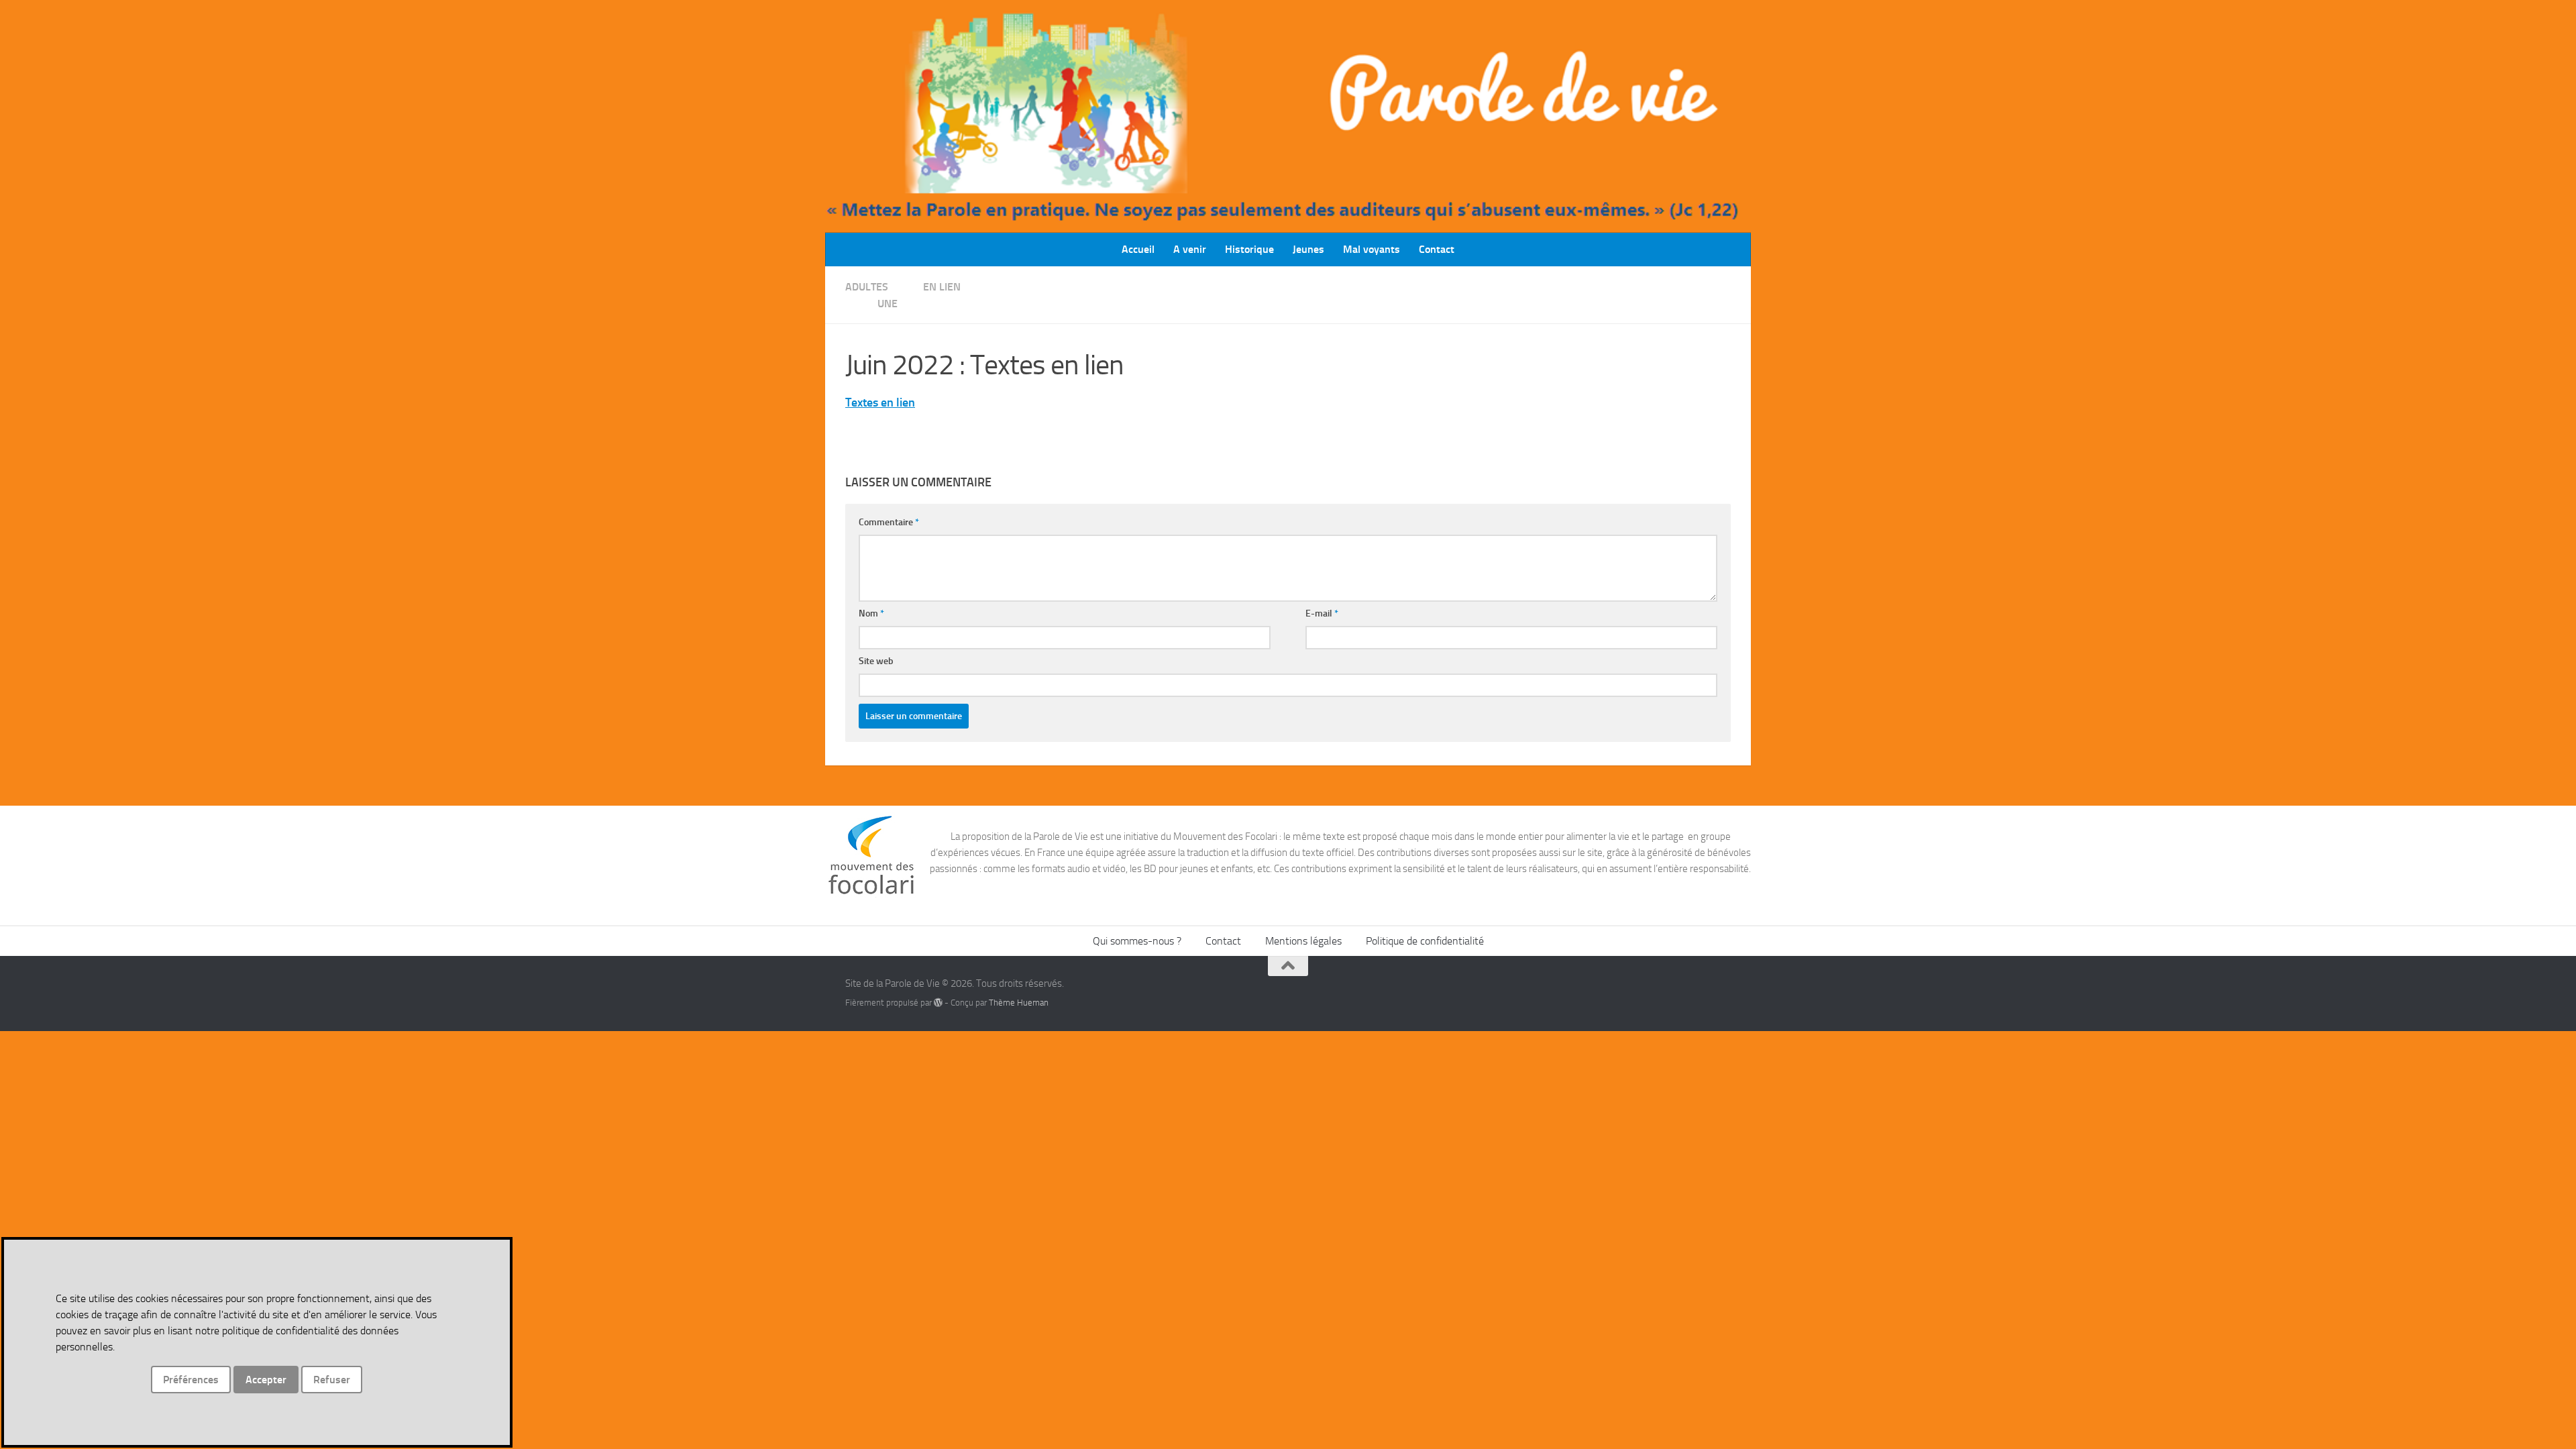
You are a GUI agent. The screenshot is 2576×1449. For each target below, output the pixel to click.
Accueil (1138, 249)
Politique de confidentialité (1425, 941)
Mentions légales (1303, 941)
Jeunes (1308, 249)
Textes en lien (880, 402)
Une (888, 304)
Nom (871, 613)
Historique (1249, 249)
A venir (1190, 249)
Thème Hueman (1019, 1003)
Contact (1437, 249)
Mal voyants (1372, 249)
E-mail (1322, 613)
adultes (867, 287)
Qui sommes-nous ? (1137, 941)
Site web (876, 661)
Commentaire (889, 522)
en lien (942, 287)
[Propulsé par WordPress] (938, 1003)
